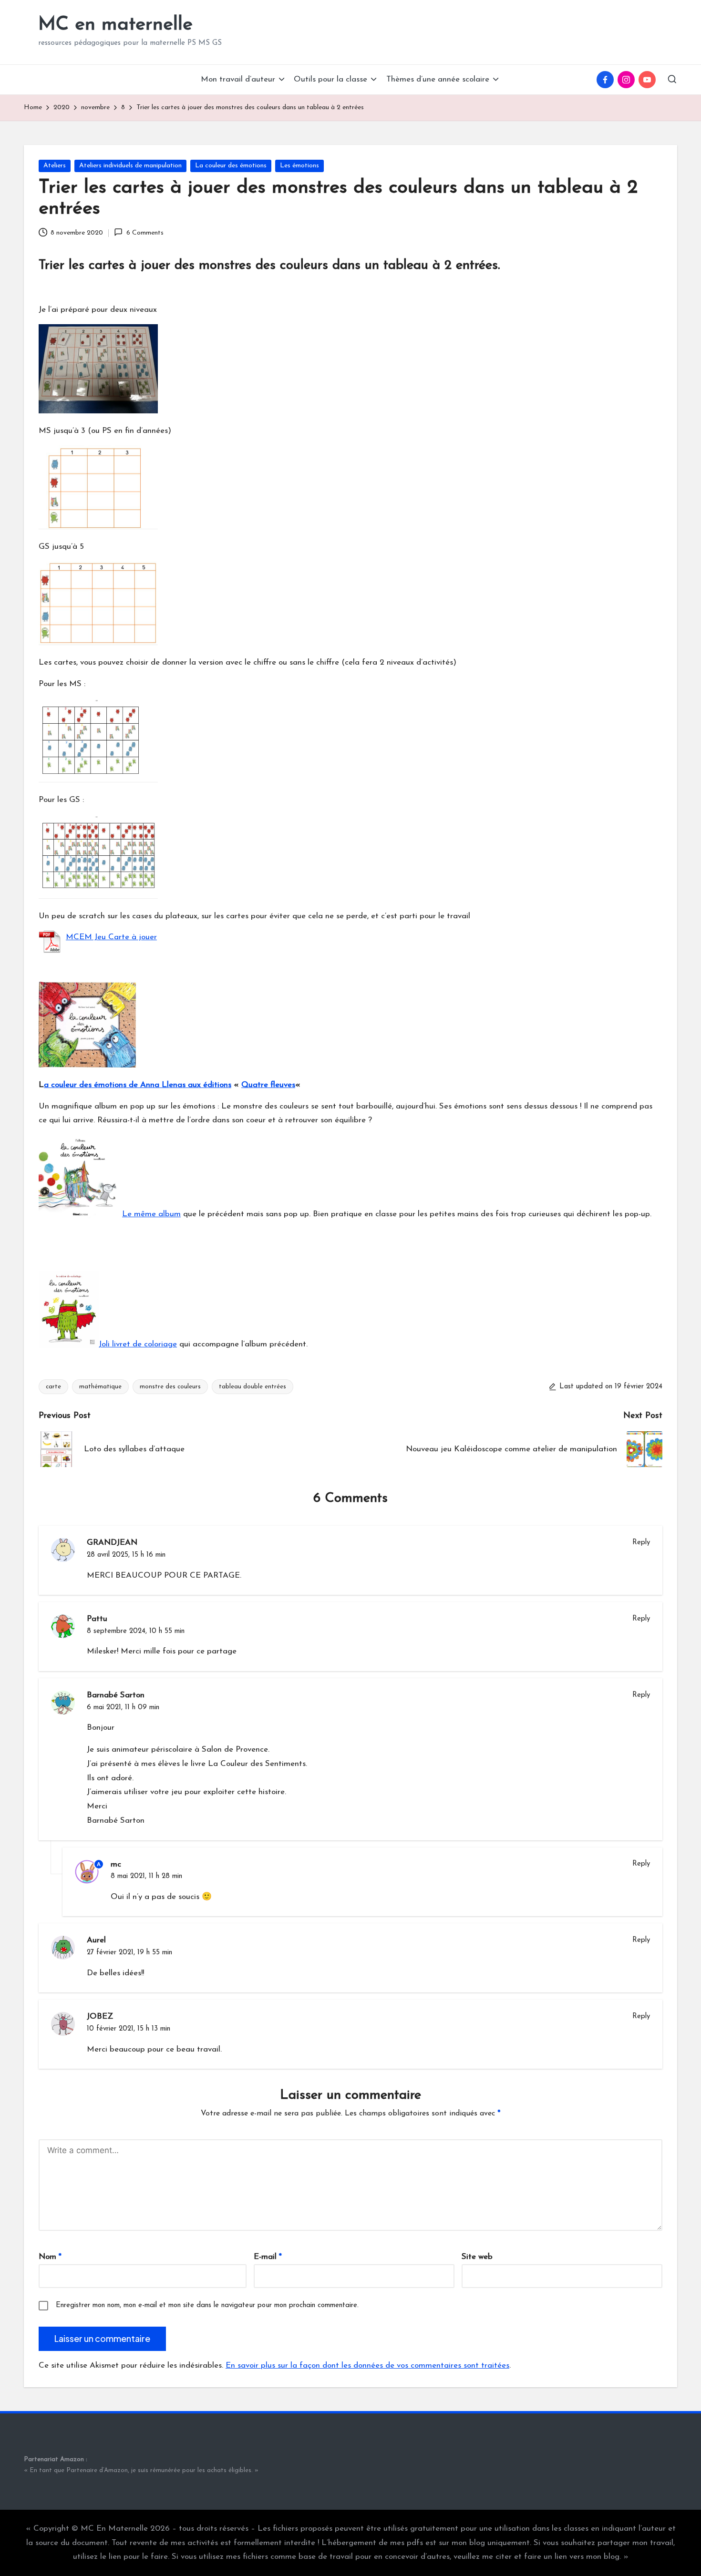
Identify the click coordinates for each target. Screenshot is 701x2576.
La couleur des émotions (231, 166)
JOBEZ (100, 2017)
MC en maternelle (115, 25)
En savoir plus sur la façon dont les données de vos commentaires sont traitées (367, 2366)
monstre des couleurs (170, 1387)
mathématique (100, 1387)
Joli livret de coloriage (138, 1344)
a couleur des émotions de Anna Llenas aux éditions (138, 1085)
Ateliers (55, 166)
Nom (50, 2257)
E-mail (268, 2257)
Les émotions (299, 166)
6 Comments (145, 233)
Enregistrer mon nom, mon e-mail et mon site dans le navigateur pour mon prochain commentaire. (207, 2305)
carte (53, 1387)
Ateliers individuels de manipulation (130, 166)
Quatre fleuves (268, 1085)
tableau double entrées (253, 1387)
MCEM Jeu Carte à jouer (111, 937)
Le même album (151, 1214)
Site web (477, 2257)
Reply (641, 1543)
